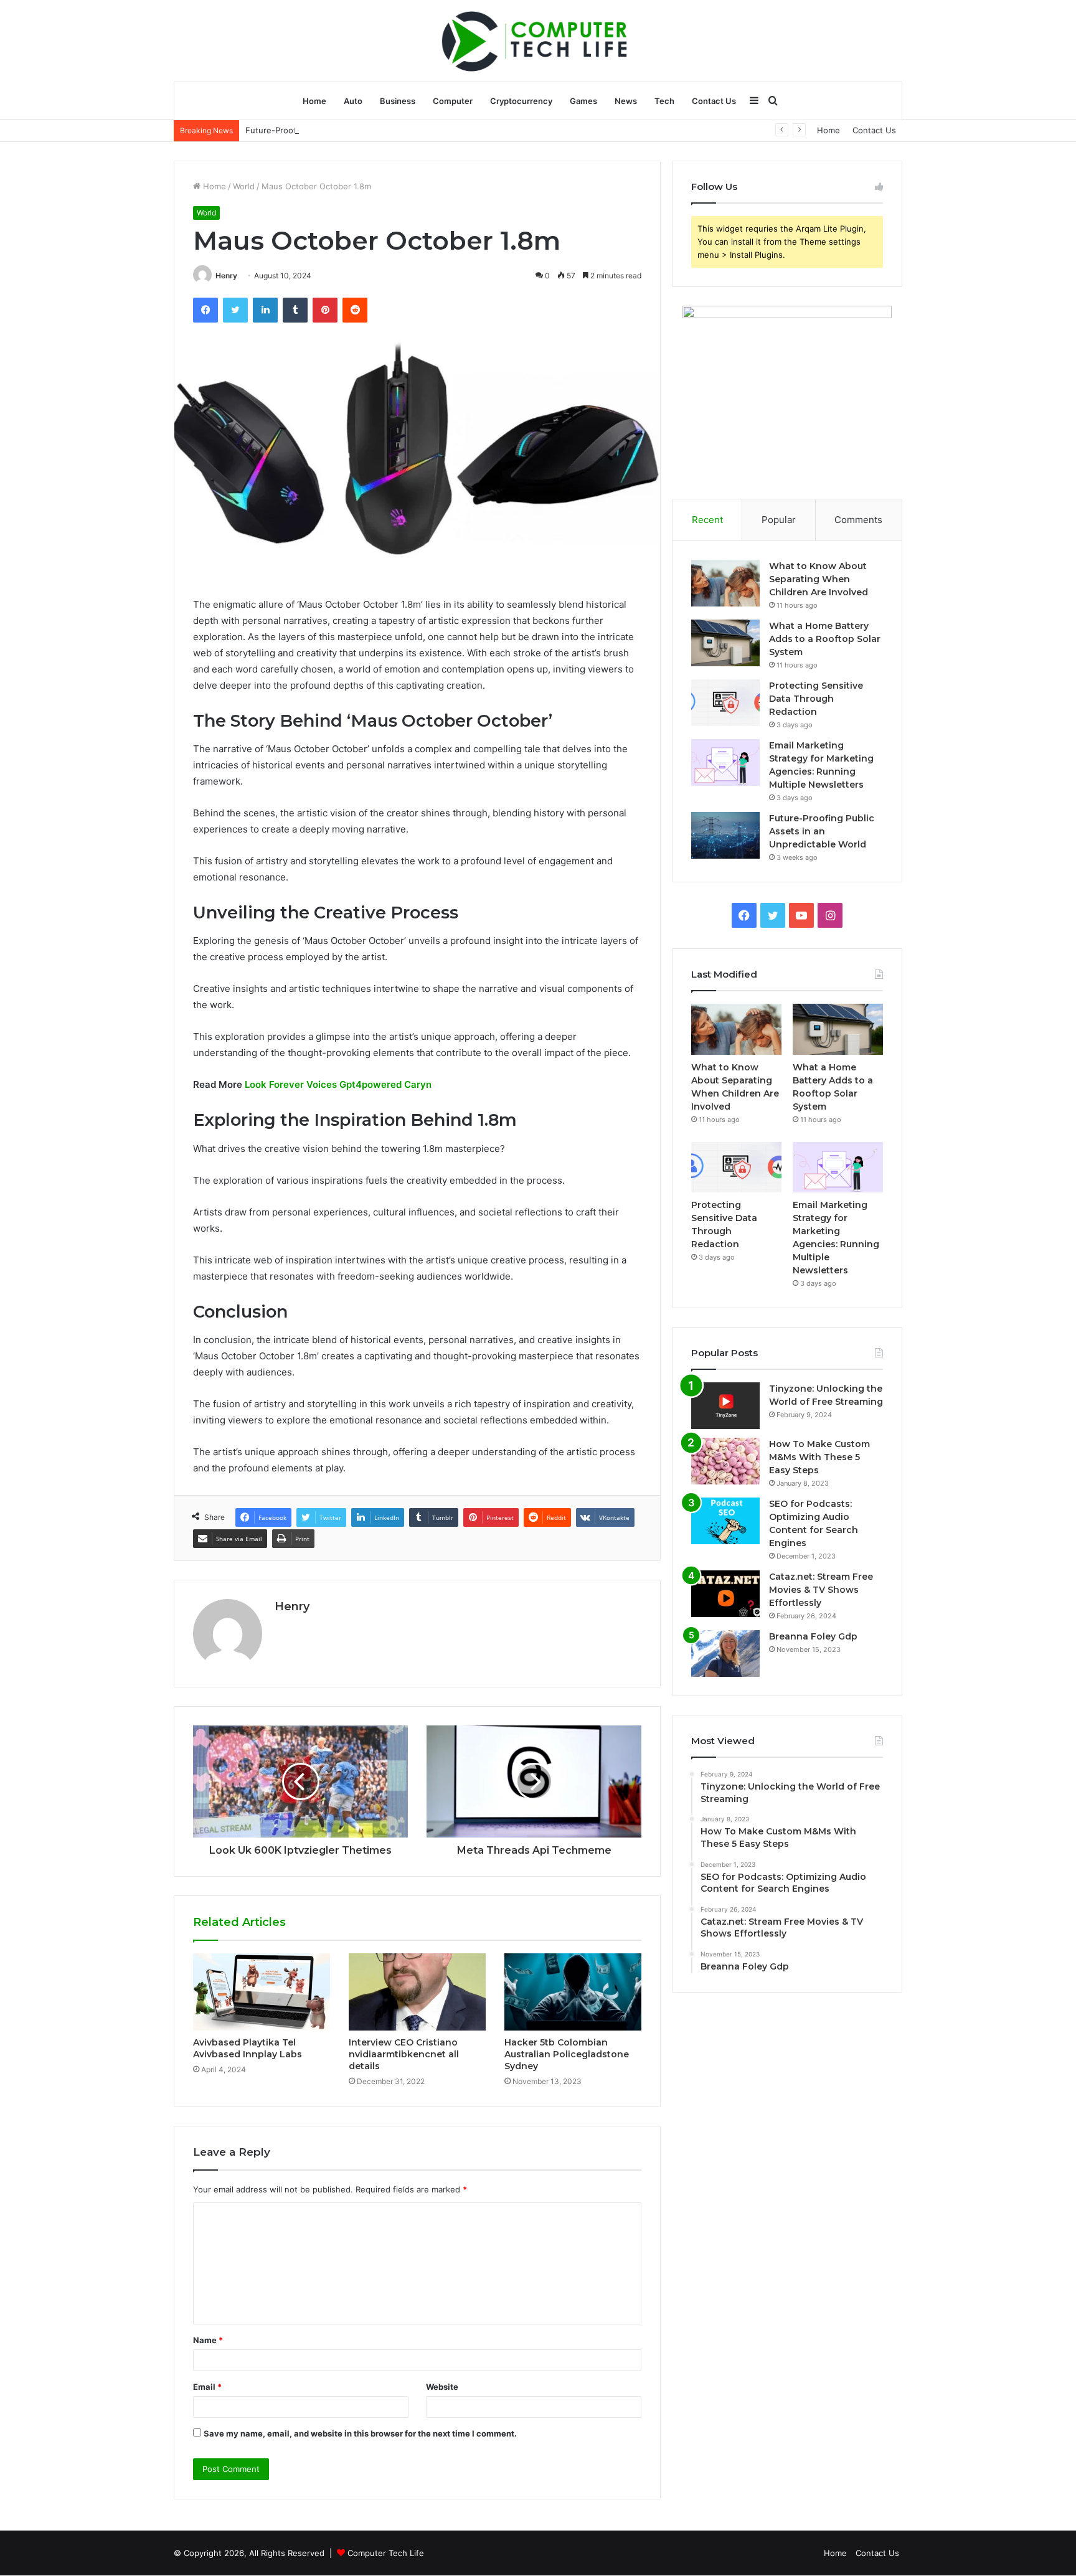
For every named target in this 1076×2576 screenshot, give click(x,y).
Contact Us (714, 101)
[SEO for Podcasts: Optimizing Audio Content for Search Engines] (725, 1521)
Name (208, 2340)
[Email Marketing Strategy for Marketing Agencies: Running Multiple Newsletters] (725, 762)
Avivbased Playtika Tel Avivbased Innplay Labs (248, 2048)
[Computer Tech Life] (538, 40)
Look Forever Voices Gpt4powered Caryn (338, 1084)
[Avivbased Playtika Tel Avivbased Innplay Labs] (262, 1992)
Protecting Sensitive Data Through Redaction (816, 699)
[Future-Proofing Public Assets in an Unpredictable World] (725, 835)
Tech (664, 101)
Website (442, 2387)
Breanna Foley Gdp (813, 1636)
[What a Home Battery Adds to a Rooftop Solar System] (725, 643)
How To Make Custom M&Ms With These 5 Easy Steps (819, 1457)
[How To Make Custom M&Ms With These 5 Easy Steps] (725, 1461)
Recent (707, 520)
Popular (779, 520)
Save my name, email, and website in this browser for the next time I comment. (360, 2433)
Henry (226, 276)
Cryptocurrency (521, 101)
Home (314, 101)
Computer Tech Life (386, 2553)
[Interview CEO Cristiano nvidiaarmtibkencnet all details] (417, 1992)
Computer (453, 101)
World (244, 186)
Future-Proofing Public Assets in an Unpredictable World (356, 130)
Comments (858, 520)
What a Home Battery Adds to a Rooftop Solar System (825, 639)
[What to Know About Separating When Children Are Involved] (725, 583)
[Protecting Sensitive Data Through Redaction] (725, 703)
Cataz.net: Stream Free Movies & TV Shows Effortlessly (821, 1590)
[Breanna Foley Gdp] (725, 1654)
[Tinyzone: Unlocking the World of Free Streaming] (725, 1406)
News (626, 101)
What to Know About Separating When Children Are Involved (819, 579)
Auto (353, 101)
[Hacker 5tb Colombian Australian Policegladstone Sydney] (573, 1992)
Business (398, 101)
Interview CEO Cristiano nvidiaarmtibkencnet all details (404, 2054)
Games (583, 101)
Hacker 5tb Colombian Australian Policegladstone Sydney (567, 2054)
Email (207, 2387)
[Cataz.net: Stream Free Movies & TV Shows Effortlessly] (725, 1594)
